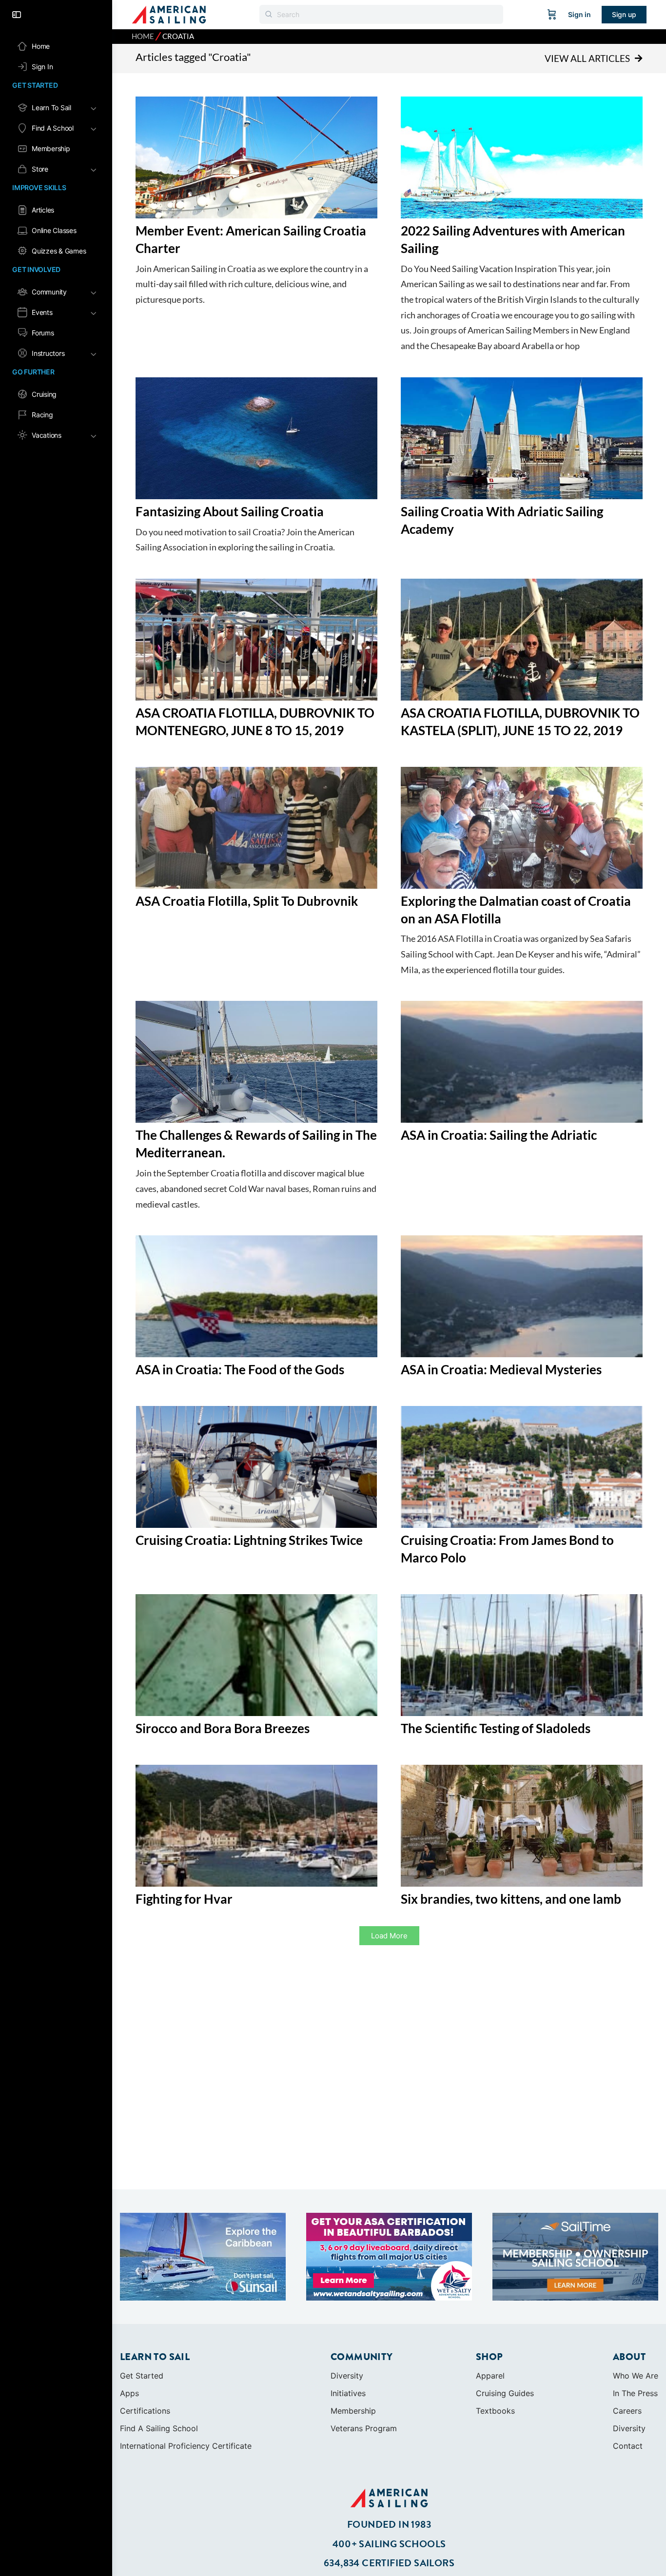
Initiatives (348, 2393)
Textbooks (495, 2411)
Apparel (490, 2376)
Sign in (579, 14)
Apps (129, 2393)
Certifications (145, 2411)
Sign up (624, 14)
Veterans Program (364, 2428)
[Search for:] (381, 14)
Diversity (347, 2376)
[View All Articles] (638, 59)
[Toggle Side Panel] (17, 15)
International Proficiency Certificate (186, 2446)
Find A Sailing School (159, 2428)
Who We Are (636, 2376)
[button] (389, 1936)
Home (143, 36)
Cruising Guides (505, 2393)
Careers (627, 2411)
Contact (628, 2446)
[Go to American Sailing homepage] (169, 14)
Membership (353, 2411)
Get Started (142, 2376)
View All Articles (587, 58)
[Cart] (552, 15)
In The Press (635, 2393)
